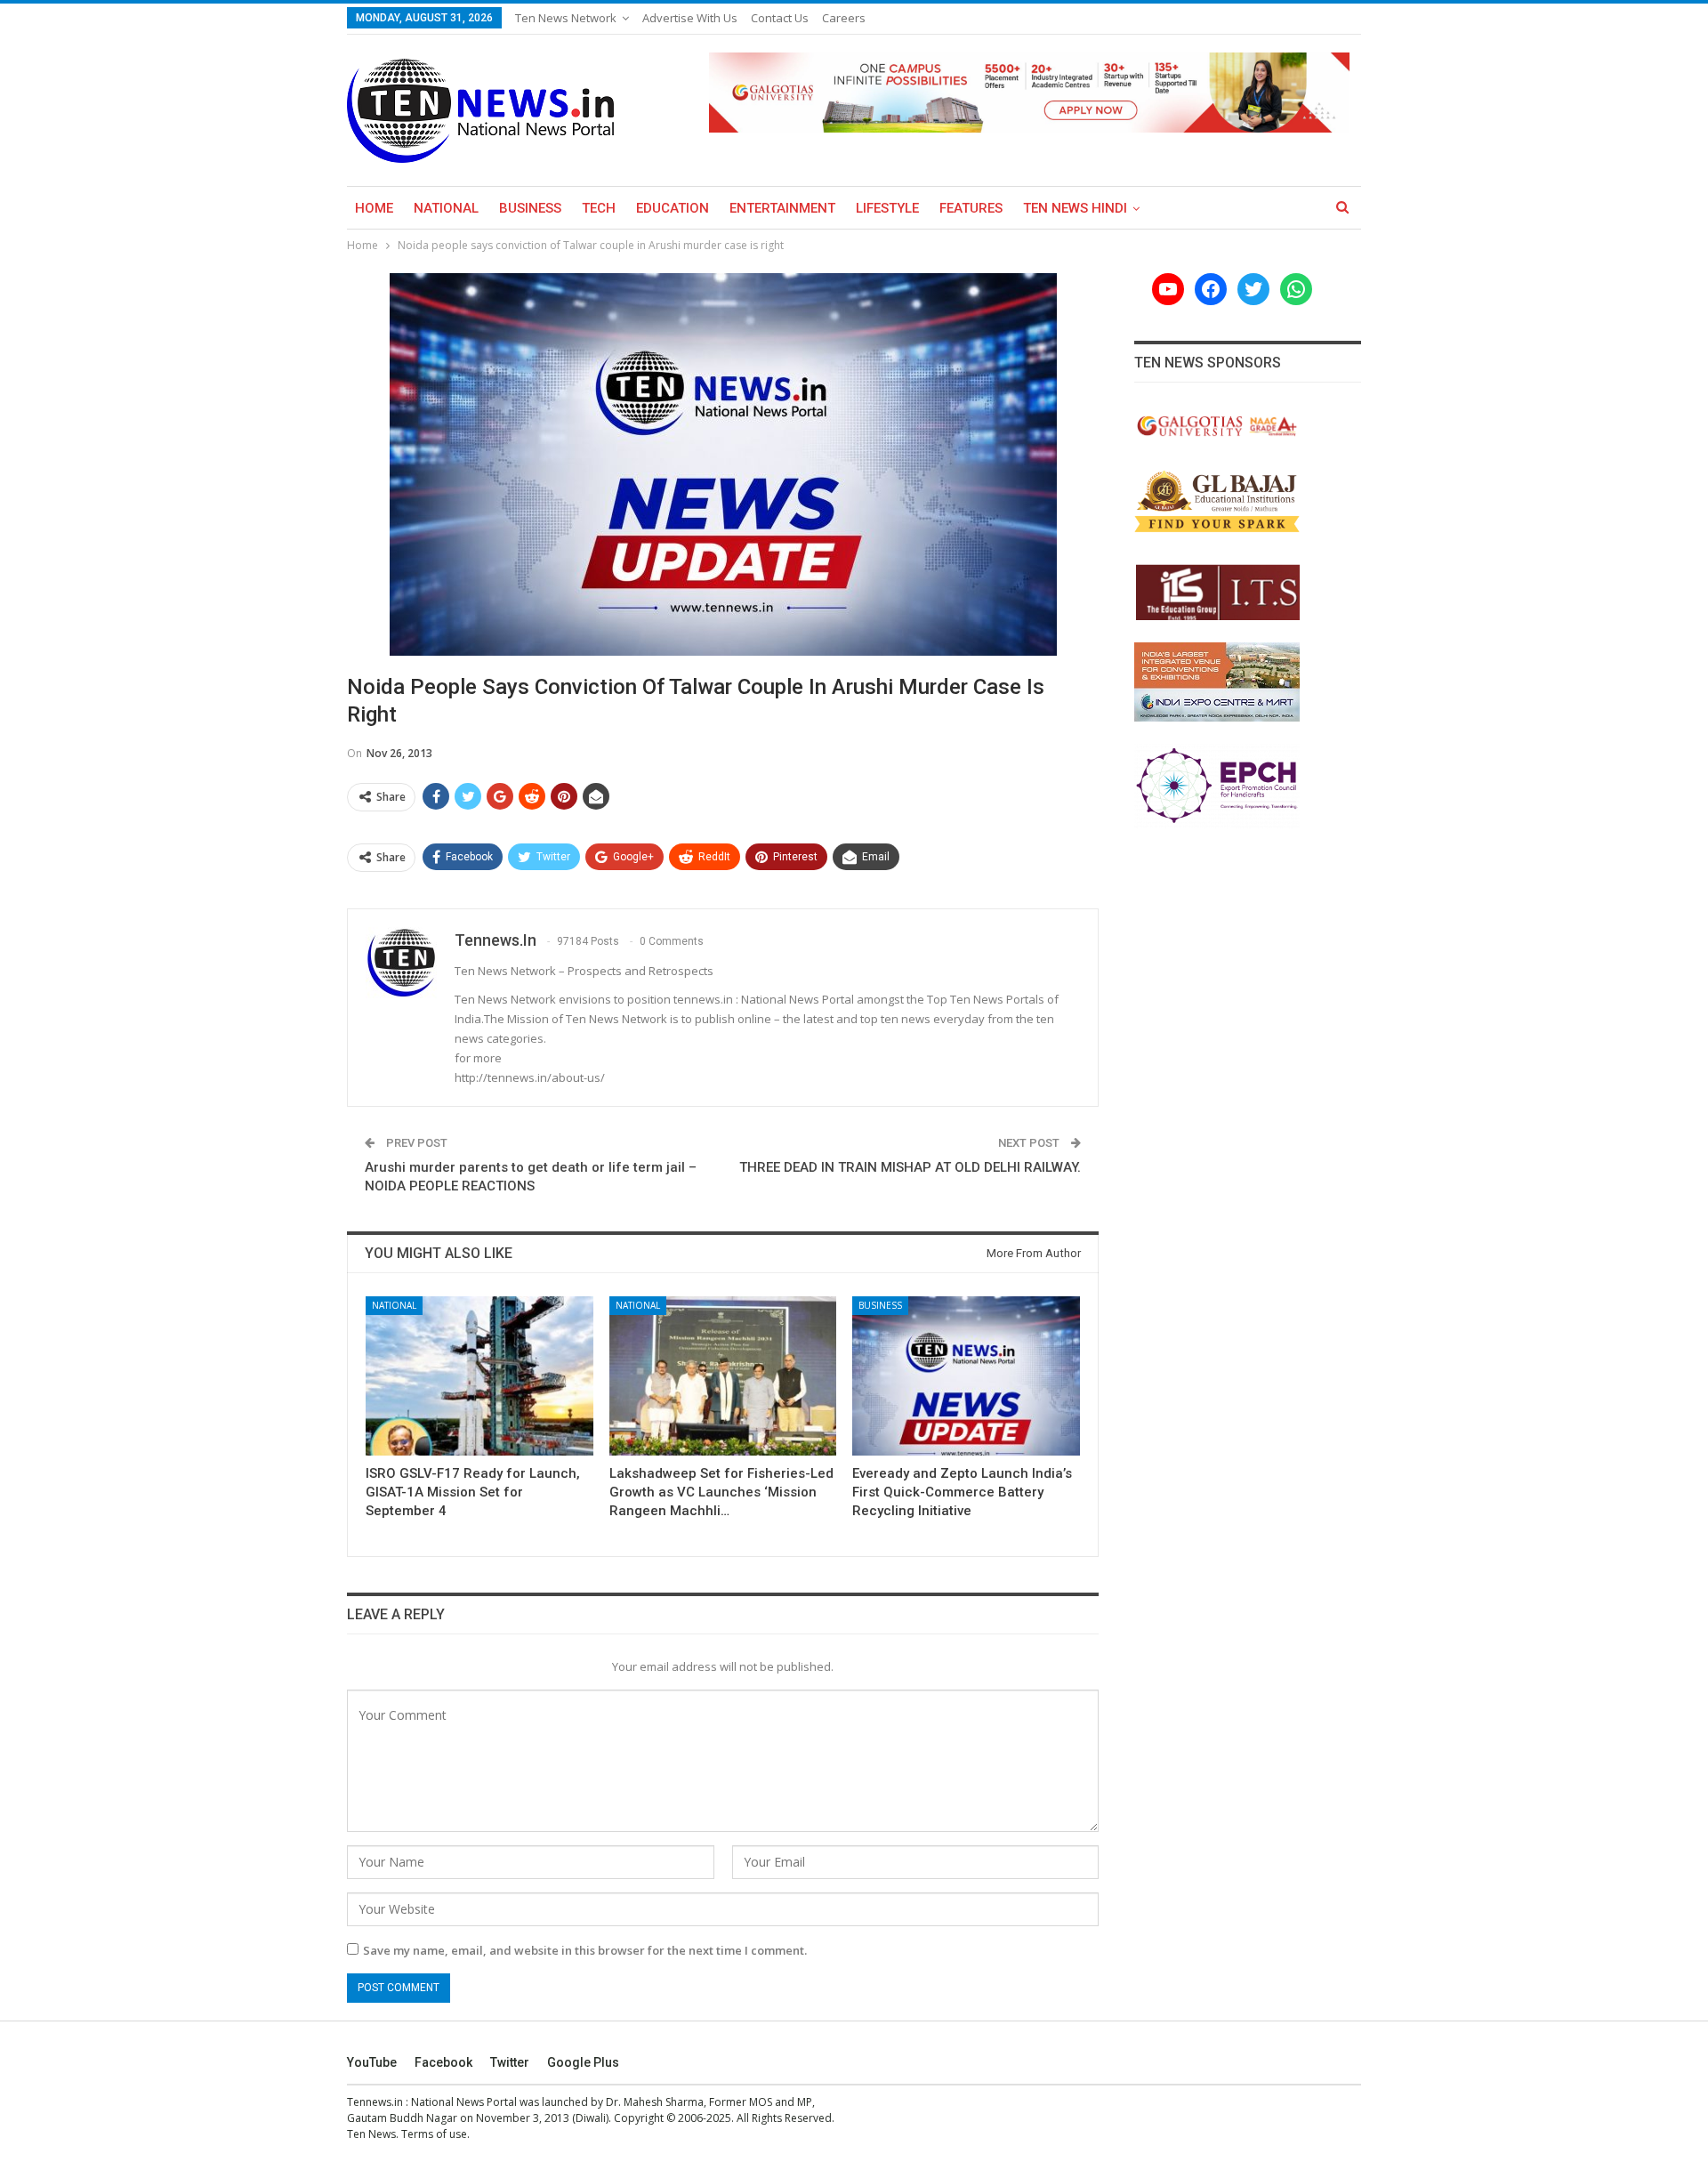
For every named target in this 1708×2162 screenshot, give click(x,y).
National (446, 208)
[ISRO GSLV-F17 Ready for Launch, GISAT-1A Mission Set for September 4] (479, 1376)
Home (374, 208)
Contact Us (780, 18)
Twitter (510, 2062)
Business (530, 208)
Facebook (443, 2062)
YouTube (372, 2062)
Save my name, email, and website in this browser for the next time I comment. (585, 1950)
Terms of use (434, 2134)
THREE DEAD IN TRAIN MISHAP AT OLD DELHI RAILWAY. (910, 1167)
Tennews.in (375, 2102)
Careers (844, 18)
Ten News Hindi (1075, 208)
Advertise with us (690, 18)
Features (971, 208)
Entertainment (782, 208)
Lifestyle (887, 208)
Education (673, 208)
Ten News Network (566, 18)
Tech (599, 208)
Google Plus (583, 2062)
